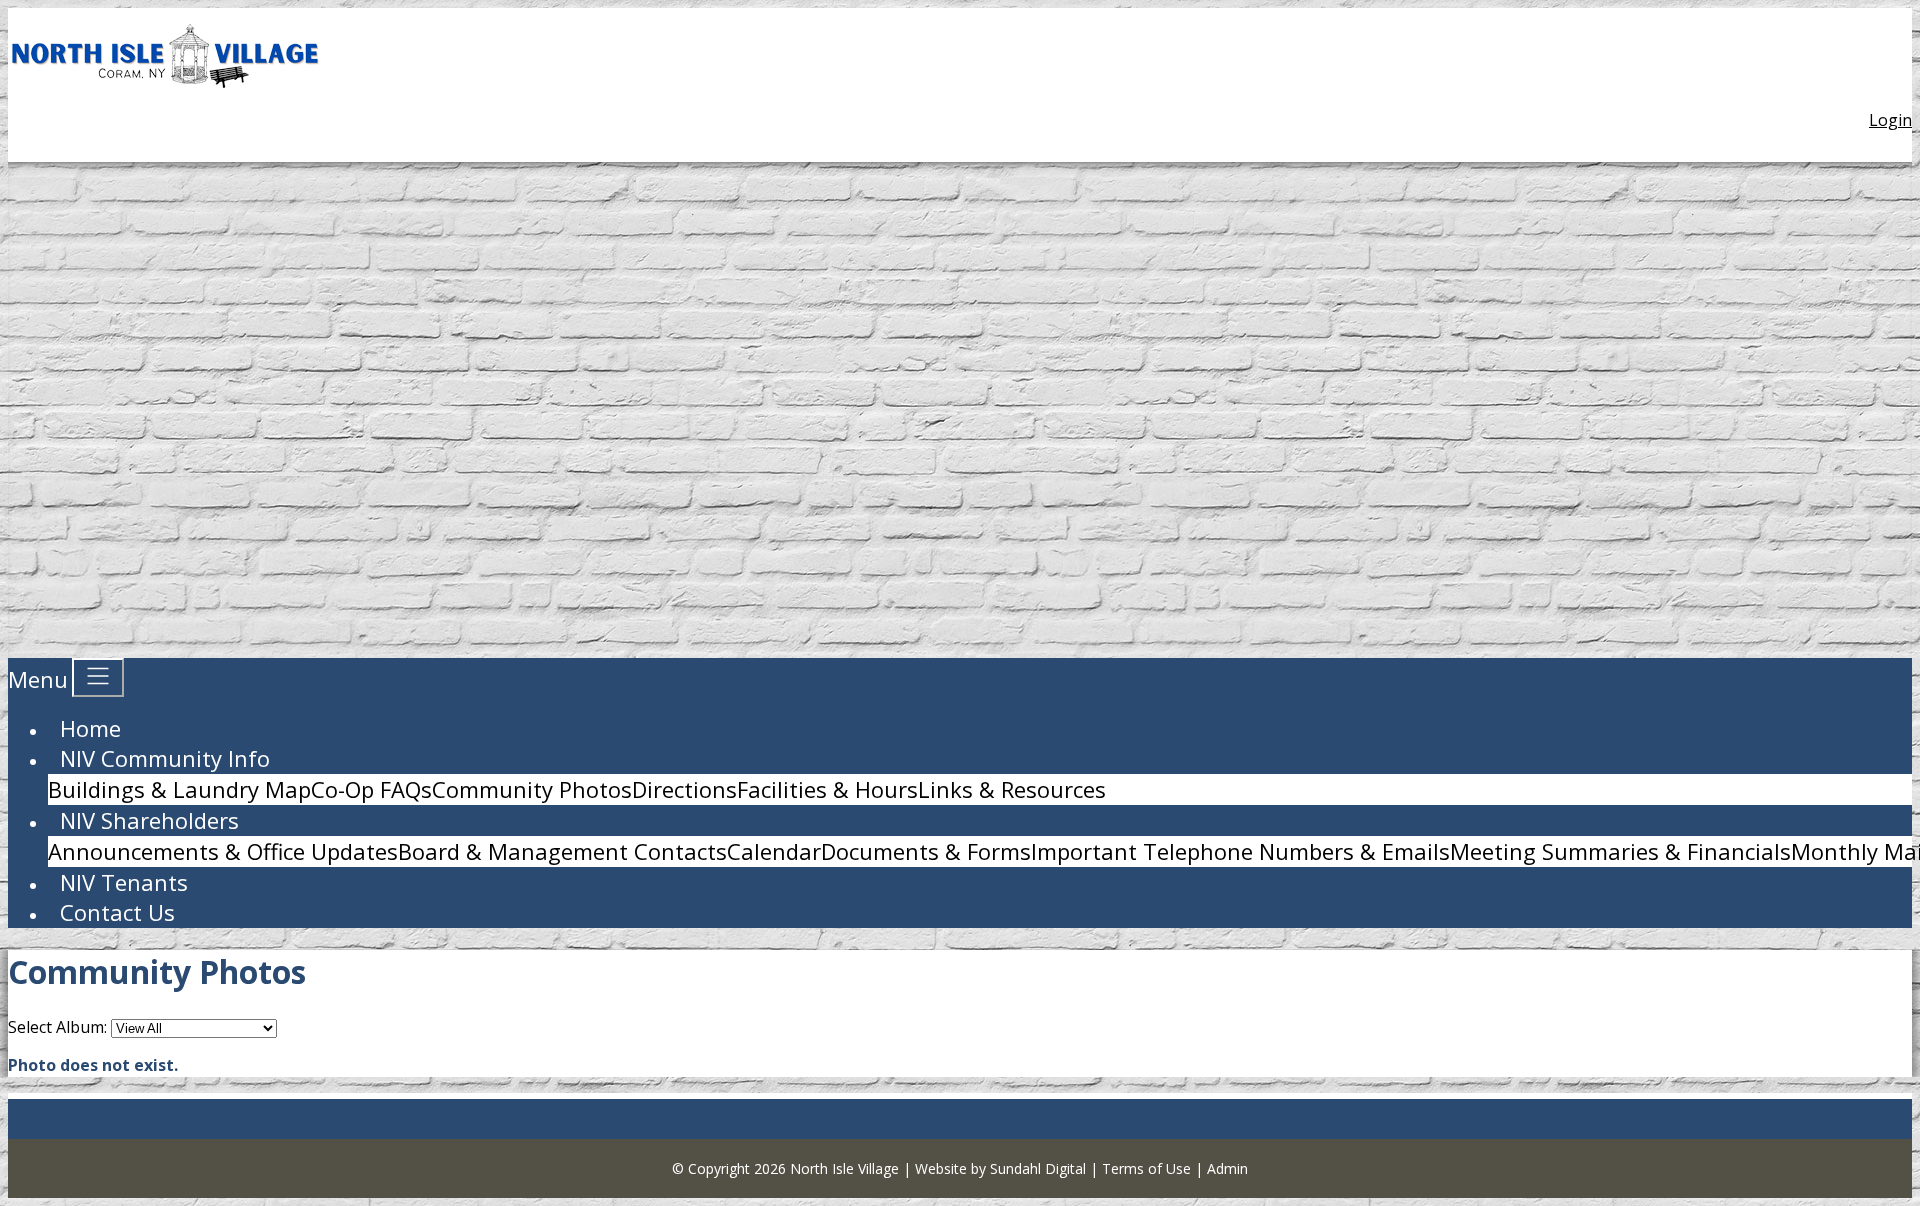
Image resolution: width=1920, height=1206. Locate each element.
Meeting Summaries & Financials (1620, 851)
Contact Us (117, 912)
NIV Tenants (124, 882)
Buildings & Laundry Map (179, 789)
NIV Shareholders (149, 820)
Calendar (774, 851)
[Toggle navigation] (98, 677)
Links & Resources (1012, 789)
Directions (684, 789)
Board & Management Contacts (562, 851)
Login (1890, 120)
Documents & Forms (926, 851)
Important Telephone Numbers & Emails (1240, 851)
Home (90, 728)
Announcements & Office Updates (223, 851)
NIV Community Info (165, 758)
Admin (1227, 1168)
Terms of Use (1146, 1168)
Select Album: (57, 1027)
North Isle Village (844, 1168)
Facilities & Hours (827, 789)
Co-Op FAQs (371, 789)
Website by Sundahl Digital (1000, 1168)
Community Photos (532, 789)
